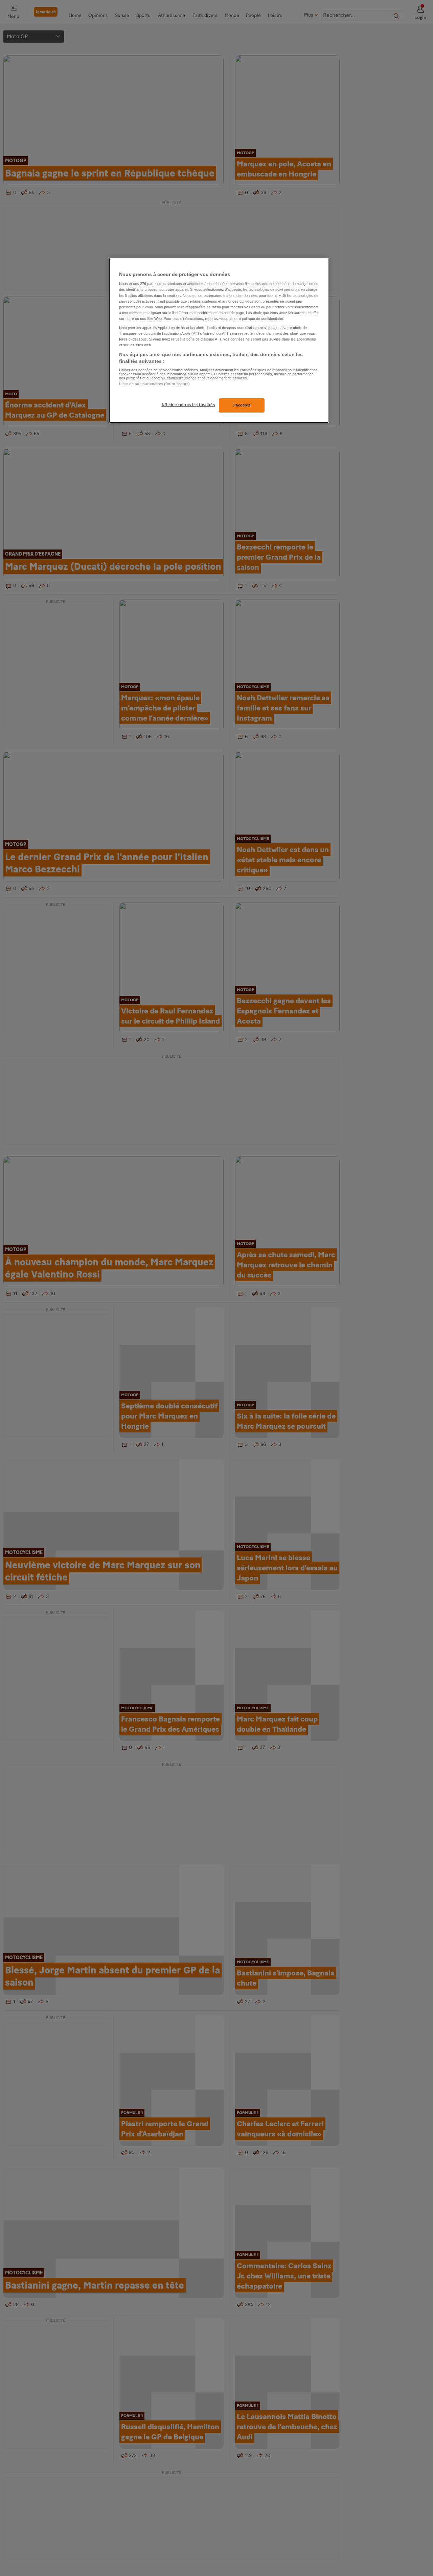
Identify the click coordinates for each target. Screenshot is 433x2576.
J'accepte (242, 405)
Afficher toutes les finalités (188, 405)
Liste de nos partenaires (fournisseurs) (154, 384)
